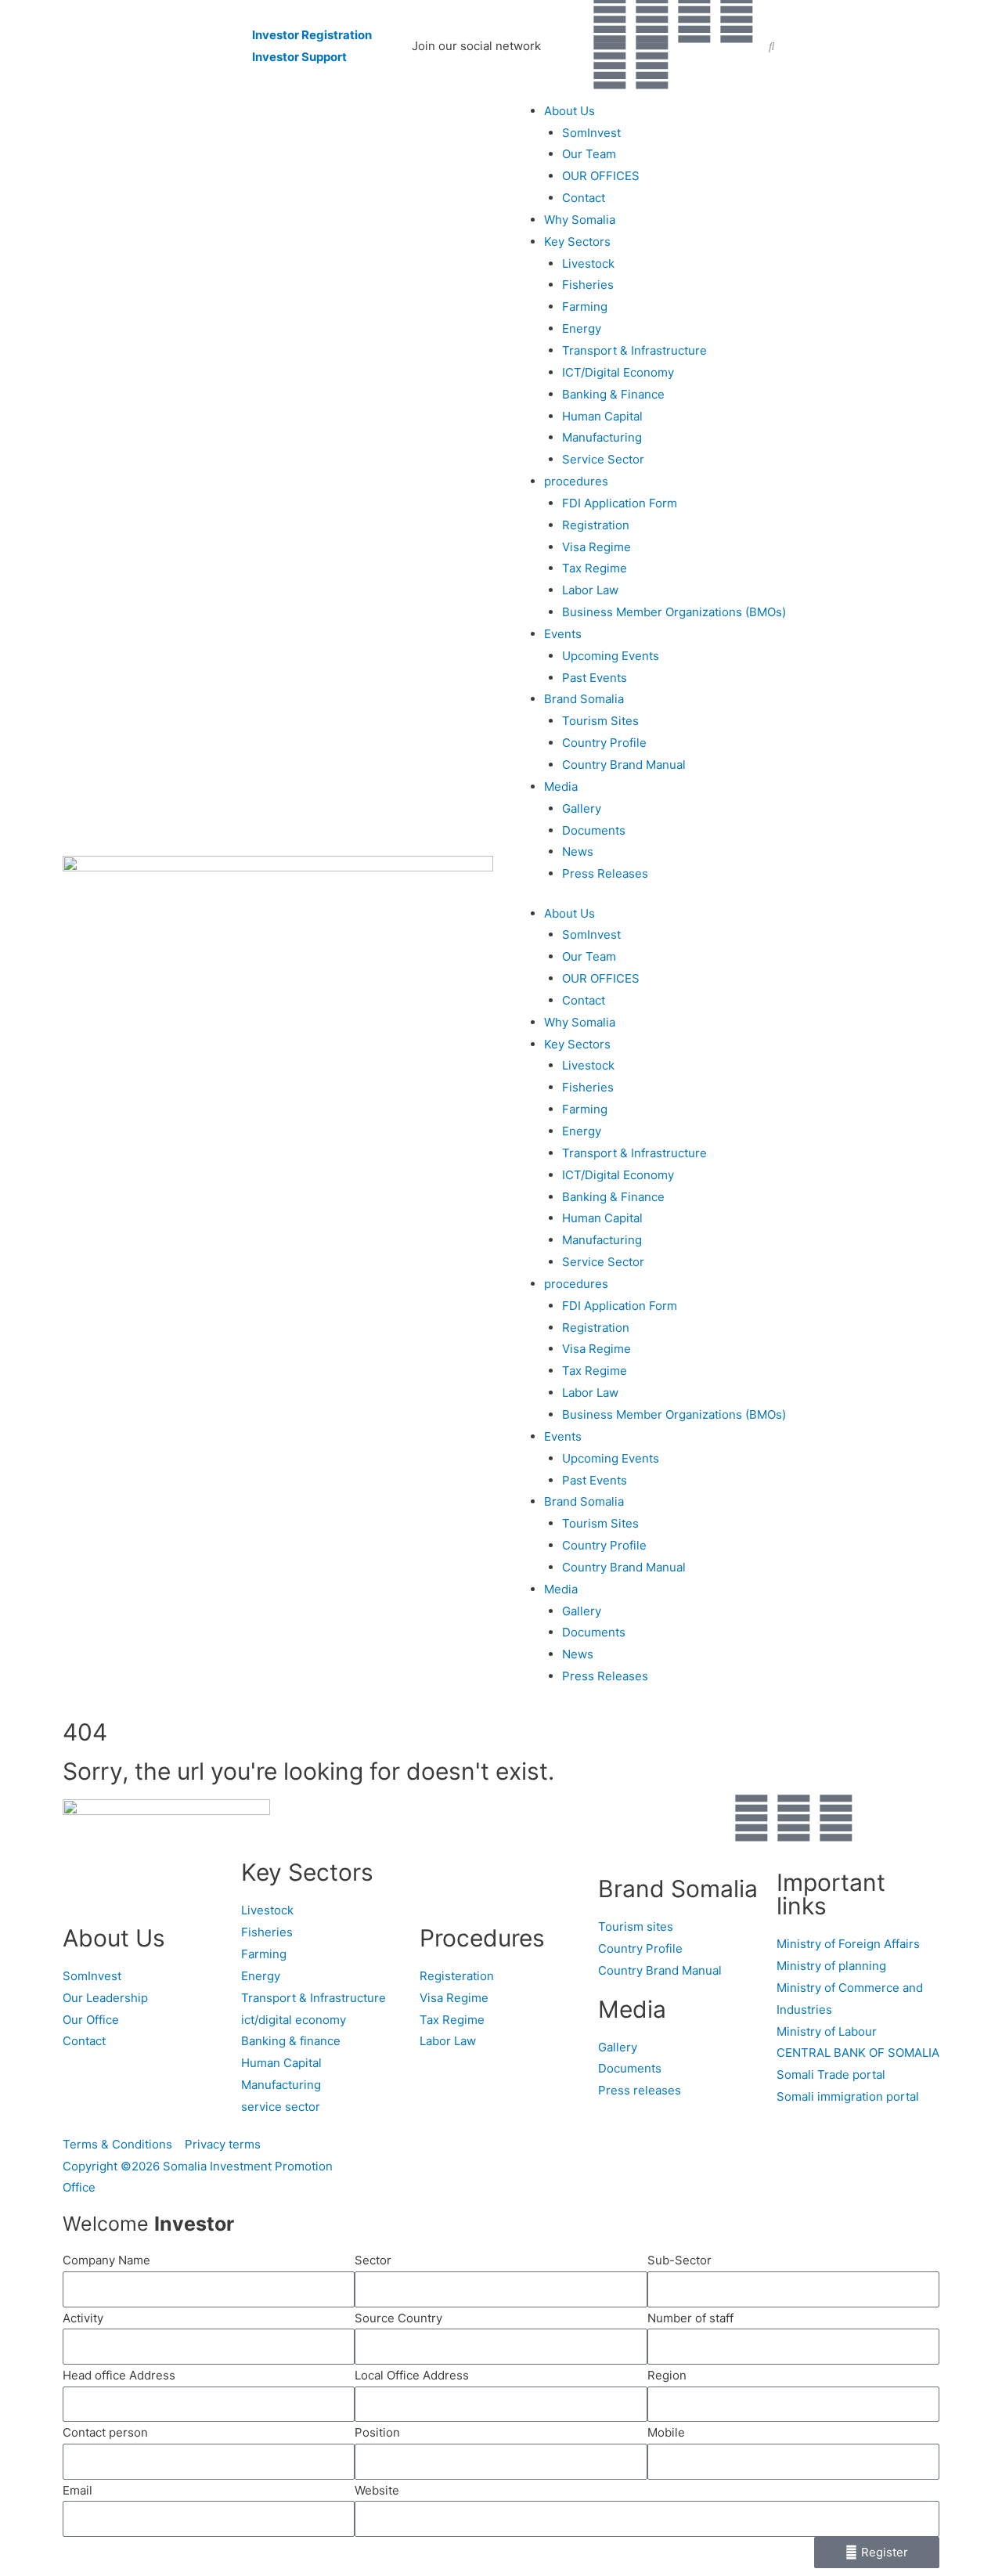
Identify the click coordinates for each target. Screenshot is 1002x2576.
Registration (596, 525)
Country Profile (604, 743)
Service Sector (603, 459)
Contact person (105, 2432)
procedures (576, 481)
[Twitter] (652, 20)
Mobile (666, 2432)
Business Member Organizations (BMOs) (674, 612)
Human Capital (602, 416)
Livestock (588, 263)
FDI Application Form (620, 503)
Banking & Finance (613, 394)
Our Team (589, 154)
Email (77, 2490)
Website (377, 2490)
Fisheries (588, 285)
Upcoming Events (611, 656)
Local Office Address (412, 2375)
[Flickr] (652, 66)
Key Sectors (577, 242)
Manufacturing (602, 437)
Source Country (398, 2318)
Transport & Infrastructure (634, 350)
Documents (594, 830)
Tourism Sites (600, 721)
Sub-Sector (679, 2260)
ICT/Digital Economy (618, 372)
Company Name (106, 2260)
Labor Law (590, 590)
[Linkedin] (694, 20)
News (578, 851)
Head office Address (119, 2375)
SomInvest (591, 133)
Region (667, 2375)
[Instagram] (610, 66)
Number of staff (690, 2318)
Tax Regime (595, 568)
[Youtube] (737, 20)
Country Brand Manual (624, 765)
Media (561, 787)
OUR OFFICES (601, 176)
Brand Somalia (584, 699)
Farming (585, 307)
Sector (373, 2260)
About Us (569, 111)
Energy (582, 328)
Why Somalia (580, 220)
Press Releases (605, 873)
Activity (83, 2318)
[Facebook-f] (610, 20)
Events (563, 634)
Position (377, 2432)
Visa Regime (597, 547)
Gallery (582, 808)
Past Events (595, 678)
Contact (584, 198)
